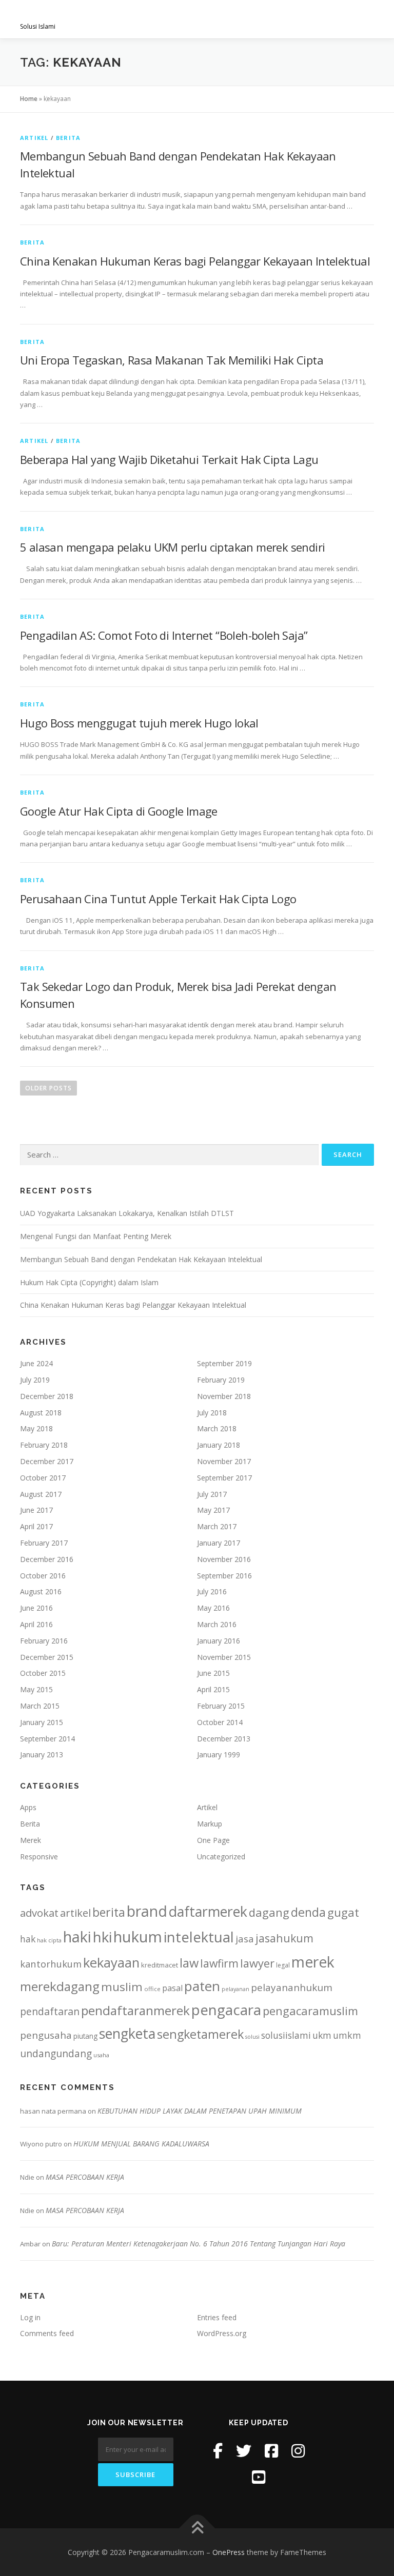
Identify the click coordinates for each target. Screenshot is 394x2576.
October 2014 (220, 1722)
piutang (85, 2036)
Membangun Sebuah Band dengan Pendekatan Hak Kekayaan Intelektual (141, 1259)
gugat (343, 1912)
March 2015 (40, 1706)
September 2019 (224, 1363)
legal (283, 1965)
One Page (213, 1840)
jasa (245, 1939)
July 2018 (212, 1413)
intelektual (199, 1937)
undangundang (56, 2053)
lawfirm (219, 1963)
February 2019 (221, 1380)
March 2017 (217, 1526)
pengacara (226, 2010)
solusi (252, 2037)
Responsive (39, 1857)
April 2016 (36, 1624)
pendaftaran (50, 2011)
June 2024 (36, 1363)
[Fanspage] (271, 2451)
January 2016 (219, 1641)
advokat (39, 1913)
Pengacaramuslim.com (100, 16)
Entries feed (217, 2317)
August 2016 (41, 1591)
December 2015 (47, 1657)
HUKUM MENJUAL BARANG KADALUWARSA (141, 2144)
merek (313, 1962)
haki (77, 1936)
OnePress (229, 2552)
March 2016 (217, 1624)
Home (29, 99)
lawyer (257, 1963)
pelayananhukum (292, 1987)
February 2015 (221, 1706)
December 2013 (224, 1739)
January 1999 (219, 1754)
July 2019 (35, 1380)
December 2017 (47, 1461)
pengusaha (46, 2035)
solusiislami (286, 2035)
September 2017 (224, 1478)
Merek (31, 1840)
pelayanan (235, 1989)
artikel (75, 1913)
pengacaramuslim (310, 2011)
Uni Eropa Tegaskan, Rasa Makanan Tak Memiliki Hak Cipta (172, 360)
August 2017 (41, 1494)
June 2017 (36, 1510)
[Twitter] (244, 2451)
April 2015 (213, 1689)
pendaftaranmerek (135, 2010)
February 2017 (44, 1543)
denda (308, 1912)
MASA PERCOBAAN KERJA (85, 2177)
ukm (322, 2035)
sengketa (127, 2033)
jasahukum (284, 1938)
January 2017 (219, 1543)
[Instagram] (298, 2451)
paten (202, 1986)
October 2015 (43, 1673)
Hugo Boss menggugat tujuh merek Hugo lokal (139, 723)
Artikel (34, 138)
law (189, 1963)
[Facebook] (218, 2451)
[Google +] (259, 2477)
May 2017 (213, 1510)
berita (109, 1912)
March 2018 (217, 1428)
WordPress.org (222, 2333)
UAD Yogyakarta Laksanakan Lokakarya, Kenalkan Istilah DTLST (127, 1213)
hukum (138, 1937)
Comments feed (47, 2333)
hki (102, 1937)
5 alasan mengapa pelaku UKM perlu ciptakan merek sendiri (172, 547)
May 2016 (213, 1608)
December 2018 (47, 1396)
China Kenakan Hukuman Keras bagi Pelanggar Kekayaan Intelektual (195, 261)
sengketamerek (200, 2034)
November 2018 (224, 1396)
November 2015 (224, 1657)
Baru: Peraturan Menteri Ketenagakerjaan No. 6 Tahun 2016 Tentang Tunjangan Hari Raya (199, 2244)
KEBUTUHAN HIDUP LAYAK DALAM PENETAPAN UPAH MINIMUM (200, 2111)
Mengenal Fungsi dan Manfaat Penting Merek (96, 1236)
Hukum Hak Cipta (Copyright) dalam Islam (89, 1282)
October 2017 (43, 1478)
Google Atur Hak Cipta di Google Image (119, 811)
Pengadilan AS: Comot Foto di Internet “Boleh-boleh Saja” (164, 635)
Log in (30, 2317)
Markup (210, 1824)
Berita (68, 138)
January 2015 (42, 1722)
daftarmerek (208, 1911)
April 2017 (36, 1526)
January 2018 (219, 1445)
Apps (28, 1807)
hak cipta (49, 1940)
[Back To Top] (197, 2528)
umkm (347, 2035)
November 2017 (224, 1461)
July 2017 (212, 1494)
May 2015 (36, 1689)
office (152, 1989)
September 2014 (47, 1739)
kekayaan (111, 1963)
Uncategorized (221, 1857)
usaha (101, 2055)
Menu (365, 19)
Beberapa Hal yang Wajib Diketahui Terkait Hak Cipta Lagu (169, 459)
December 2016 (47, 1559)
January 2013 (42, 1754)
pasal (172, 1988)
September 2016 (224, 1576)
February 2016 (44, 1641)
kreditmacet (160, 1965)
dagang (269, 1912)
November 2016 (224, 1559)
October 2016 (43, 1576)
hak (28, 1939)
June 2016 (36, 1608)
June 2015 (213, 1673)
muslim (122, 1987)
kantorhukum (51, 1964)
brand (147, 1911)
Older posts (48, 1088)
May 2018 (36, 1428)
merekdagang (60, 1986)
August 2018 (41, 1413)
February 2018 (44, 1445)
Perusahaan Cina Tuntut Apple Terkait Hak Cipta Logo (158, 899)
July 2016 (212, 1591)
